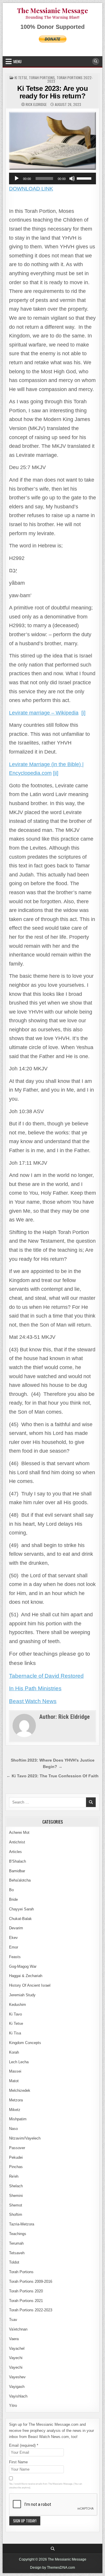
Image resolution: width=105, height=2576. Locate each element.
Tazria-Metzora (22, 2224)
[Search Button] (96, 61)
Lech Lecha (19, 2062)
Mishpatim (18, 2119)
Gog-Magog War (23, 1966)
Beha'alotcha (20, 1880)
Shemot (16, 2205)
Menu (17, 61)
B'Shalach (17, 1861)
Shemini (16, 2196)
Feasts (15, 1957)
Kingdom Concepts (25, 2043)
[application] (52, 178)
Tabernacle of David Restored (46, 1676)
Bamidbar (17, 1871)
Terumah (16, 2243)
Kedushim (17, 2005)
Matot (14, 2081)
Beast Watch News (33, 1701)
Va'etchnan (18, 2329)
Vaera (14, 2339)
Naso (13, 2129)
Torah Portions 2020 (26, 2291)
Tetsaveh (17, 2253)
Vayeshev (17, 2377)
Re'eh (14, 2176)
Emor (14, 1947)
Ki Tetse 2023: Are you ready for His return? (52, 92)
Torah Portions (42, 78)
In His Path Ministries (35, 1688)
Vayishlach (18, 2396)
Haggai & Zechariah (26, 1976)
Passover (17, 2148)
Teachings (18, 2234)
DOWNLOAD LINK (31, 189)
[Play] (17, 178)
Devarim (16, 1928)
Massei (15, 2071)
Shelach (16, 2186)
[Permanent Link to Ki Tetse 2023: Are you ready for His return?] (52, 141)
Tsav (13, 2320)
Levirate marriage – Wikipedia (44, 713)
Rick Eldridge (36, 105)
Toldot (14, 2262)
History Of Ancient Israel (30, 1985)
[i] (83, 713)
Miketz (15, 2110)
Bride (13, 1899)
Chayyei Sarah (21, 1909)
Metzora (16, 2100)
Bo (11, 1890)
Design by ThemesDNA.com (52, 2568)
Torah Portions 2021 (26, 2301)
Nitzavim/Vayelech (25, 2138)
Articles (15, 1852)
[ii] (56, 773)
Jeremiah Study (22, 1995)
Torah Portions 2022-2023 (70, 79)
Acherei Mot (19, 1832)
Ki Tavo (15, 2014)
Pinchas (16, 2167)
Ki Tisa (15, 2033)
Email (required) (24, 2445)
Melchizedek (20, 2090)
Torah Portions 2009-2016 (31, 2281)
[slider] (85, 178)
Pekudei (16, 2157)
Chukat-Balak (20, 1919)
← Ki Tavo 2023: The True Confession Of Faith (52, 1776)
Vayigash (17, 2387)
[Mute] (72, 178)
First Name (18, 2462)
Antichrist (17, 1842)
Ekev (13, 1938)
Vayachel (17, 2348)
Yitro (13, 2406)
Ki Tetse (21, 78)
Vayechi (16, 2358)
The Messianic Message (52, 10)
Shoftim (16, 2215)
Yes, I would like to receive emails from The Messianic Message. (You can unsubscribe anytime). (45, 2486)
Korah (14, 2052)
